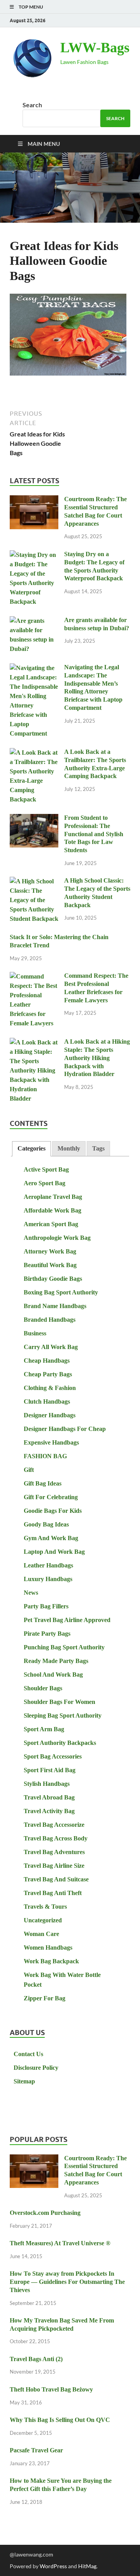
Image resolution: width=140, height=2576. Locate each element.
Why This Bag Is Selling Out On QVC (60, 2420)
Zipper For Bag (45, 1998)
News (31, 1593)
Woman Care (41, 1934)
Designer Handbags (50, 1415)
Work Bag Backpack (51, 1961)
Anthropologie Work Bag (57, 1238)
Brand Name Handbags (55, 1306)
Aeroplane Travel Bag (53, 1197)
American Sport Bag (51, 1224)
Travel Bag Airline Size (54, 1866)
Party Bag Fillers (46, 1606)
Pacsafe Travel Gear (36, 2450)
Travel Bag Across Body (56, 1838)
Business (35, 1333)
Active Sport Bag (46, 1169)
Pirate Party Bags (47, 1634)
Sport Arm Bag (44, 1729)
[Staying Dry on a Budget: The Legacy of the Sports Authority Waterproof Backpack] (34, 555)
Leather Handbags (48, 1565)
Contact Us (28, 2054)
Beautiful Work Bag (50, 1265)
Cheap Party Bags (48, 1374)
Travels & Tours (45, 1907)
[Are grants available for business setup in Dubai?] (34, 621)
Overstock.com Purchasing (45, 2213)
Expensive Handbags (51, 1442)
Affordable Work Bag (52, 1210)
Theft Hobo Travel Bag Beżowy (51, 2389)
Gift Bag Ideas (43, 1483)
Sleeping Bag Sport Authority (63, 1715)
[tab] (31, 1149)
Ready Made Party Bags (56, 1661)
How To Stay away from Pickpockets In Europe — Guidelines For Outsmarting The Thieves (67, 2282)
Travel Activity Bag (49, 1811)
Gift (29, 1470)
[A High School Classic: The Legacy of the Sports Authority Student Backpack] (34, 882)
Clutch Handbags (47, 1401)
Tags (98, 1148)
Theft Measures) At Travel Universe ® (60, 2243)
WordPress (53, 2566)
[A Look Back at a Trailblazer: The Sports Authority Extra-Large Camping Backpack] (34, 753)
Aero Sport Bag (45, 1183)
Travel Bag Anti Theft (53, 1893)
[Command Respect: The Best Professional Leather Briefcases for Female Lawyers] (34, 977)
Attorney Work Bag (50, 1251)
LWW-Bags (95, 48)
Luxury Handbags (48, 1579)
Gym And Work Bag (51, 1538)
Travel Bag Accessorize (54, 1825)
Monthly (69, 1148)
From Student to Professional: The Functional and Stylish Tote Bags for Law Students (94, 834)
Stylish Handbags (47, 1784)
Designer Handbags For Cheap (65, 1429)
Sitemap (24, 2081)
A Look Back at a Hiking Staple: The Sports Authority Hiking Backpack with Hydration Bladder (97, 1058)
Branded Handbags (50, 1320)
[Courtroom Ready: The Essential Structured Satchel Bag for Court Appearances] (34, 500)
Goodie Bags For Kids (53, 1511)
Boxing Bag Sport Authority (61, 1292)
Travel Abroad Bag (49, 1797)
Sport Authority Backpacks (60, 1743)
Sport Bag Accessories (53, 1756)
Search (32, 105)
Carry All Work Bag (51, 1347)
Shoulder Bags (43, 1688)
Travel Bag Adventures (54, 1852)
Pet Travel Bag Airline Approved (67, 1620)
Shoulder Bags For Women (59, 1702)
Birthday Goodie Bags (53, 1279)
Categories (31, 1148)
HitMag (87, 2566)
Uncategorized (43, 1920)
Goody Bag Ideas (46, 1524)
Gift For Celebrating (51, 1497)
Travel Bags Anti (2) (36, 2359)
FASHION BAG (45, 1456)
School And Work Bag (53, 1674)
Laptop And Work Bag (54, 1552)
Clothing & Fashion (50, 1388)
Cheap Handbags (47, 1361)
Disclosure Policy (36, 2068)
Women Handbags (48, 1948)
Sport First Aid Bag (50, 1770)
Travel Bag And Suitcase (56, 1879)
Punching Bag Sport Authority (64, 1647)
